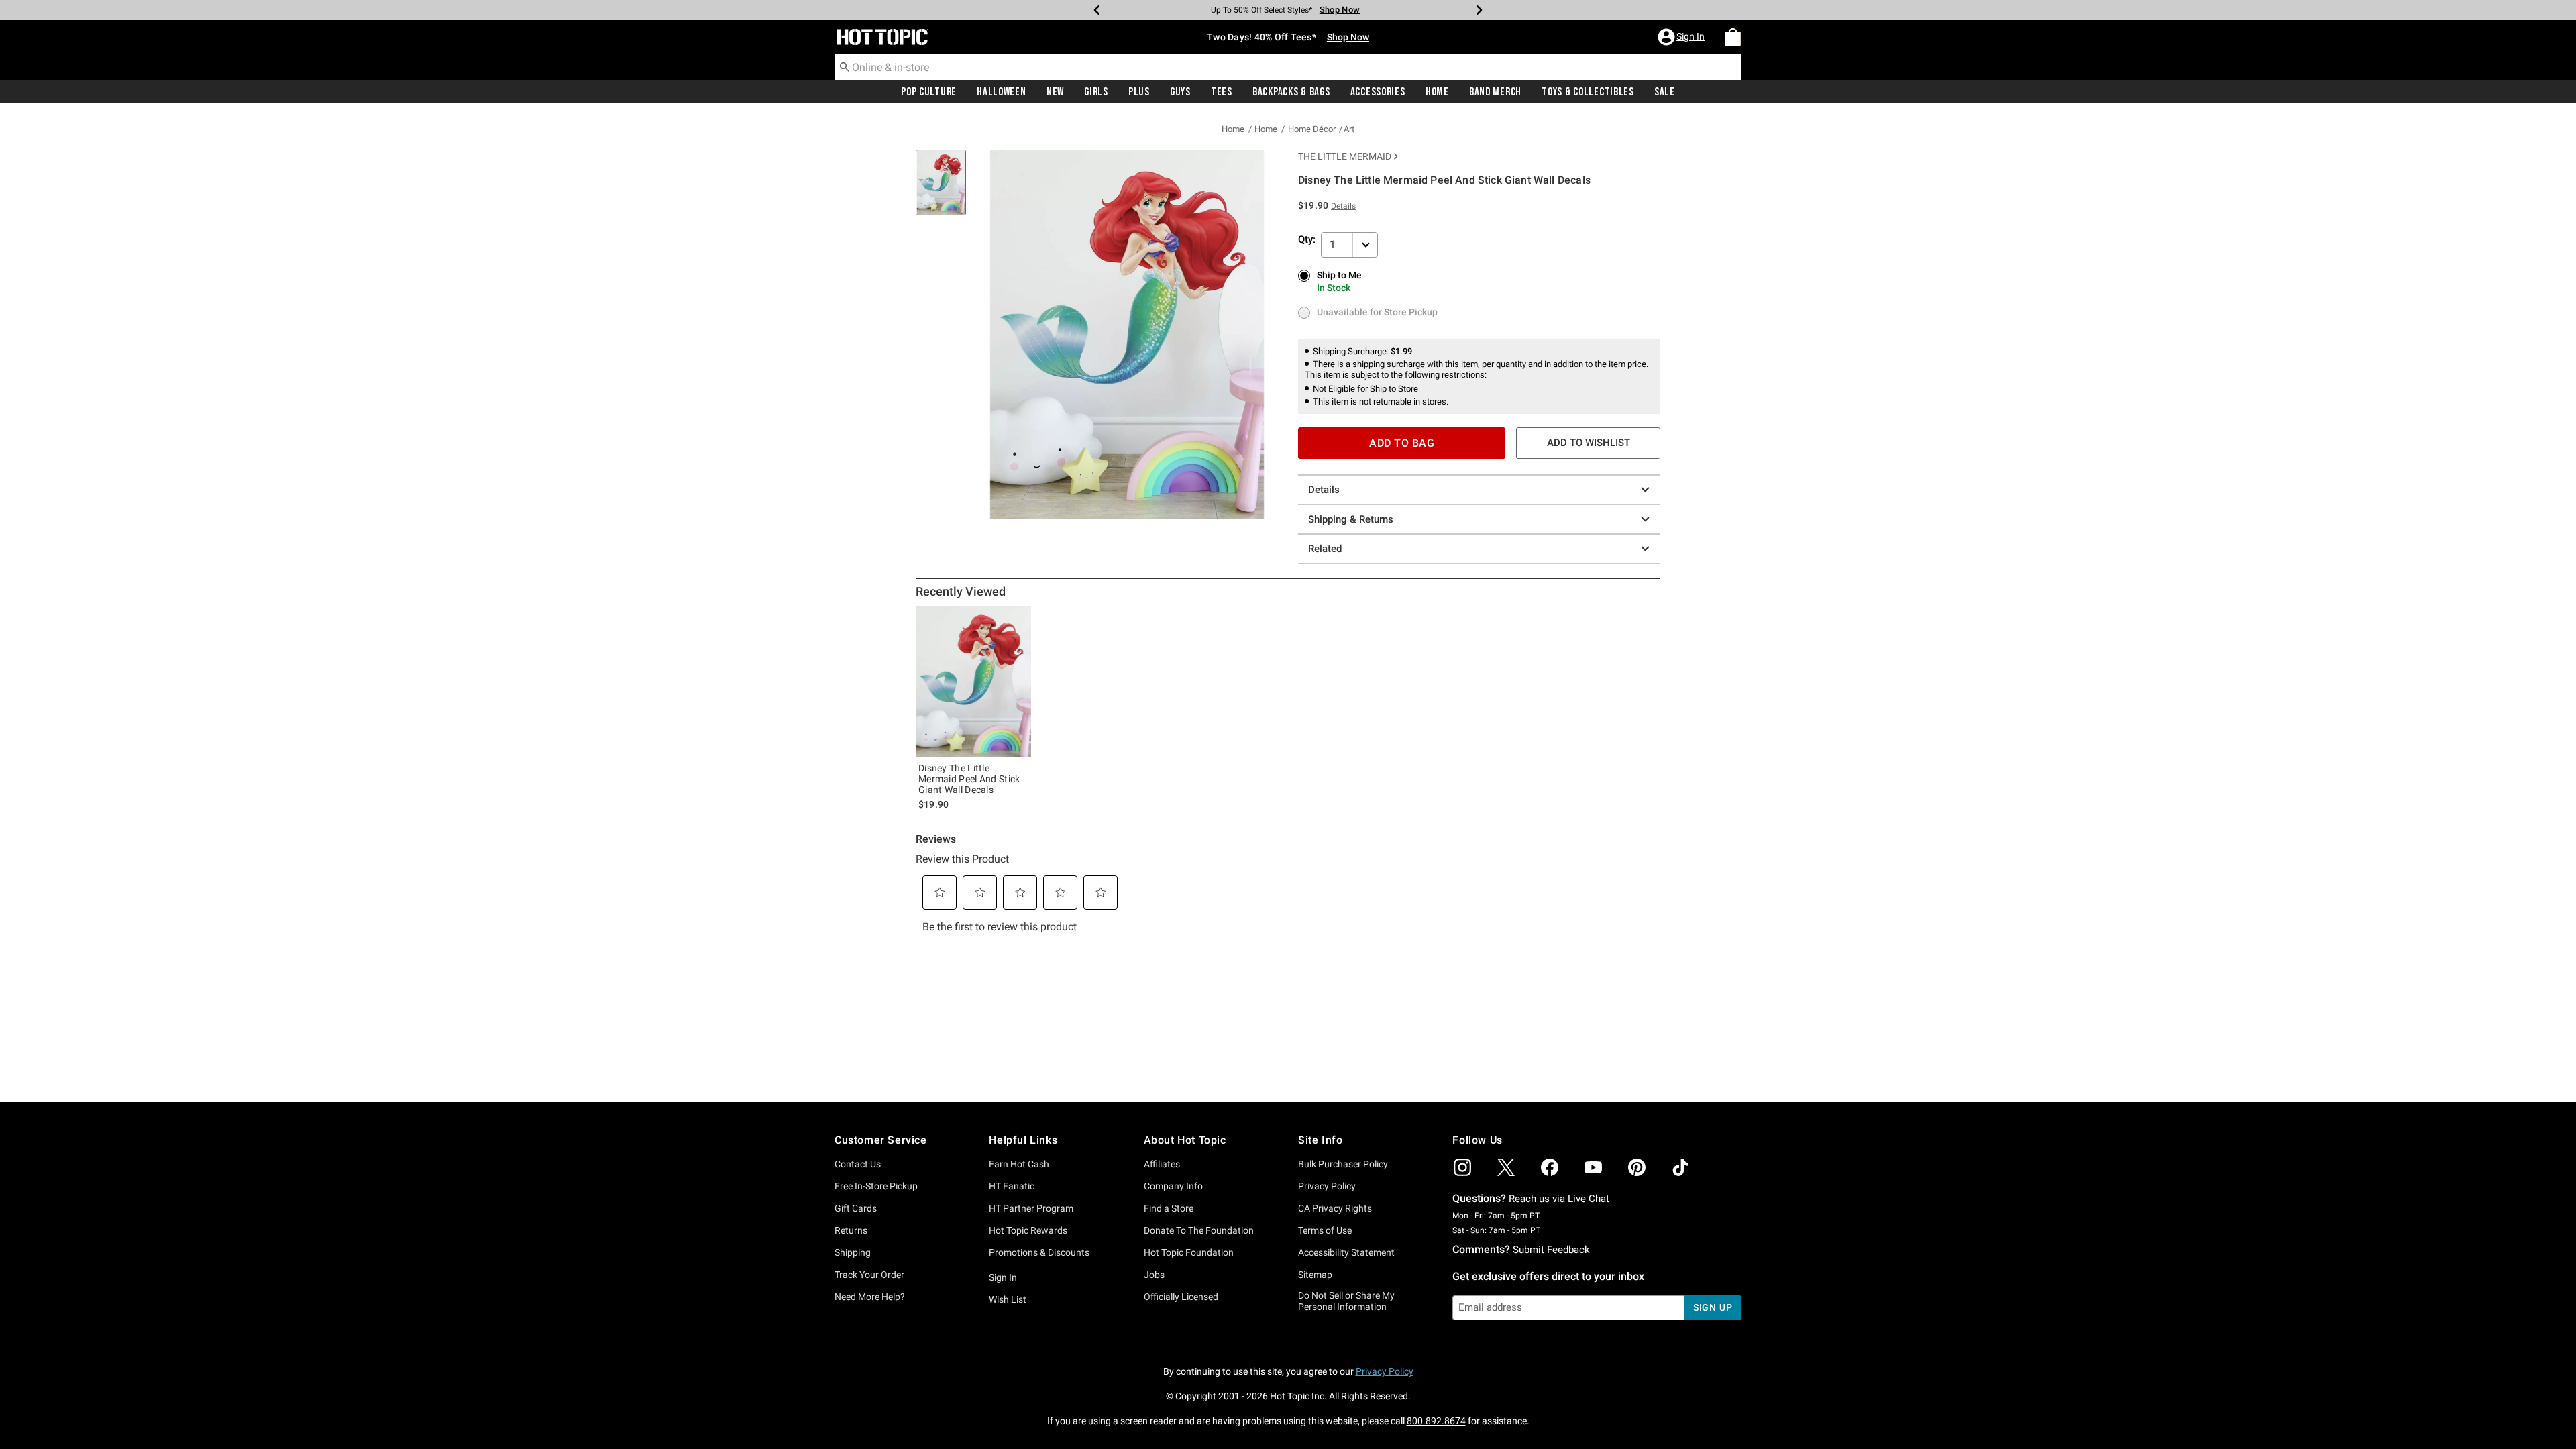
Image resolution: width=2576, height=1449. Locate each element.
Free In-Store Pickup (876, 1186)
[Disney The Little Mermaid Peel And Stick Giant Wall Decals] (973, 682)
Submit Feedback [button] (1551, 1250)
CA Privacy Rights (1335, 1208)
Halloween (1001, 92)
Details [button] (1343, 206)
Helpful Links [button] (1023, 1140)
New (1055, 92)
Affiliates (1162, 1164)
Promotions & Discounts (1039, 1252)
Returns (851, 1230)
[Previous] (1097, 10)
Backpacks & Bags (1291, 92)
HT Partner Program (1031, 1208)
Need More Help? (870, 1297)
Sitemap (1315, 1275)
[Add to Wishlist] (1018, 619)
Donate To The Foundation (1199, 1230)
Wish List (1008, 1299)
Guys (1180, 92)
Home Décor (1312, 129)
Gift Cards (856, 1208)
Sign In (1003, 1277)
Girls (1096, 92)
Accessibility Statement (1346, 1252)
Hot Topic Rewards (1028, 1230)
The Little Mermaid (1345, 156)
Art (1349, 129)
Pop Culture (929, 92)
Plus (1139, 92)
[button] (1682, 37)
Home (1437, 92)
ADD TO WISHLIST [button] (1589, 443)
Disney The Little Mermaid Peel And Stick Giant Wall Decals (969, 779)
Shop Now (1340, 10)
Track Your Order (869, 1275)
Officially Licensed (1181, 1297)
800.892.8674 (1436, 1421)
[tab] (946, 190)
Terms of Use (1325, 1230)
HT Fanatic (1012, 1186)
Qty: (1307, 239)
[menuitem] (1733, 37)
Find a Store (1169, 1208)
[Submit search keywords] (845, 66)
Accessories (1378, 92)
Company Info (1173, 1186)
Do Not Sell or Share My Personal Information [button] (1346, 1301)
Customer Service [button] (881, 1140)
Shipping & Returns (1351, 519)
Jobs (1154, 1275)
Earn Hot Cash (1019, 1164)
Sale (1665, 92)
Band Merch (1495, 92)
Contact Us (858, 1164)
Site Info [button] (1320, 1140)
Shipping (853, 1252)
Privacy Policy (1327, 1186)
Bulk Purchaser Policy (1343, 1164)
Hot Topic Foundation (1189, 1252)
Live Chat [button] (1589, 1199)
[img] (1462, 1167)
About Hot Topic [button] (1185, 1140)
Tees (1222, 92)
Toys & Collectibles (1588, 92)
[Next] (1479, 10)
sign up (1713, 1307)
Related (1325, 549)
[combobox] (1288, 67)
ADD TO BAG (1402, 443)
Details (1324, 490)
